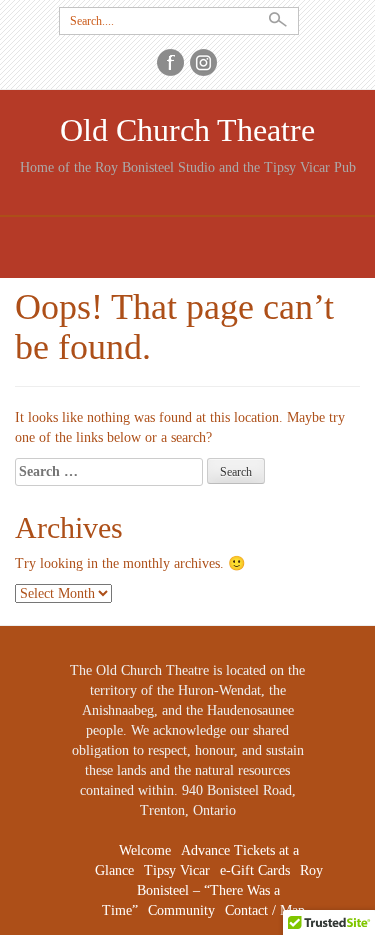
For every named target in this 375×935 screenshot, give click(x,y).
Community (181, 910)
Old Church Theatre (187, 130)
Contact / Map (265, 910)
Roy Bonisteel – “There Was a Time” (212, 890)
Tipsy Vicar (177, 870)
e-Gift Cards (255, 870)
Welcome (145, 850)
